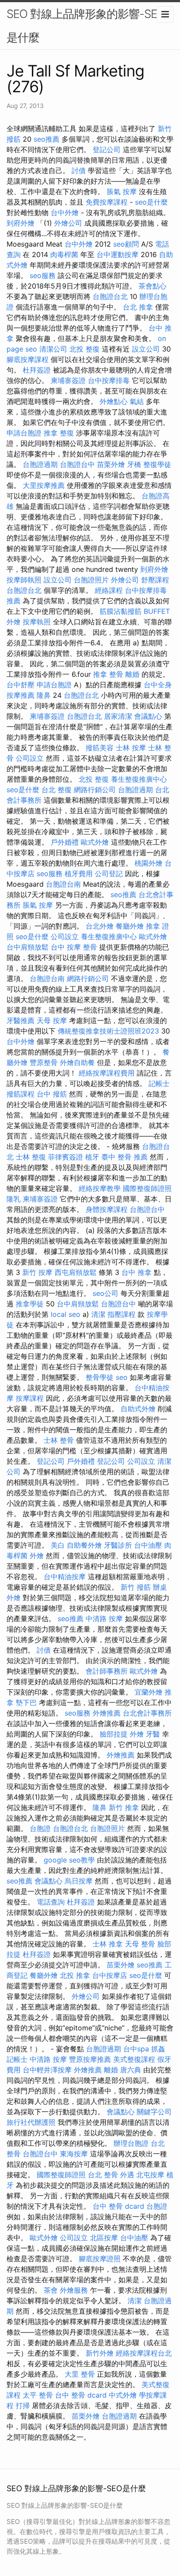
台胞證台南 (63, 884)
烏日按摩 (79, 1881)
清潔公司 (53, 349)
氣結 (137, 401)
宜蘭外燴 (149, 1692)
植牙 (92, 1157)
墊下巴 (26, 1702)
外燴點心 (114, 401)
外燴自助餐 (77, 1062)
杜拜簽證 (37, 370)
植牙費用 (79, 874)
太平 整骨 (38, 2395)
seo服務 (43, 275)
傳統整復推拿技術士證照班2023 (108, 1031)
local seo (66, 1314)
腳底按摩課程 (28, 359)
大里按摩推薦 (44, 485)
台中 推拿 (137, 1272)
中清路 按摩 (104, 1619)
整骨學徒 (100, 1377)
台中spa (136, 2049)
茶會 (51, 2290)
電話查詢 (51, 1902)
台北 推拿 (138, 307)
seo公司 (106, 1293)
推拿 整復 (59, 433)
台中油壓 (148, 1545)
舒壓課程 (155, 580)
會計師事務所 (107, 1671)
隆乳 (14, 1199)
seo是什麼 (151, 202)
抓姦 (158, 2049)
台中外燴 (65, 212)
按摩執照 (37, 622)
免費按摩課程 (107, 202)
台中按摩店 (110, 1975)
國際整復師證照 (147, 1188)
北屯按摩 (150, 2175)
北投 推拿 (75, 1975)
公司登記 (109, 874)
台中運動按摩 (118, 254)
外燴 (37, 1556)
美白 (58, 1545)
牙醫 (153, 1734)
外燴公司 (68, 223)
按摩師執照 (24, 580)
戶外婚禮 (65, 842)
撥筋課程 (21, 1094)
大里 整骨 (80, 2374)
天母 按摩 (52, 1020)
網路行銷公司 (95, 790)
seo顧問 (126, 244)
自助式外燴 (138, 1409)
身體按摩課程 (107, 1209)
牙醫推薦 (21, 1020)
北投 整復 (85, 349)
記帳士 (159, 1083)
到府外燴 (21, 223)
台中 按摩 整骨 (74, 947)
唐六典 (131, 2070)
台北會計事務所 (147, 1713)
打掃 (23, 2405)
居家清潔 (118, 716)
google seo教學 (69, 1860)
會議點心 (148, 716)
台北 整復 (57, 790)
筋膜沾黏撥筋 (121, 611)
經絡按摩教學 (100, 1188)
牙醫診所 (118, 1545)
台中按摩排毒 (109, 380)
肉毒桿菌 (64, 254)
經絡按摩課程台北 (144, 2353)
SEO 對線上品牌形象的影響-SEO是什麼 (86, 26)
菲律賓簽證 (66, 1157)
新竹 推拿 (124, 1807)
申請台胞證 (24, 433)
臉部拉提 (114, 1734)
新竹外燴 (100, 2353)
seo (122, 1377)
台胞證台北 (110, 296)
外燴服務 (74, 2290)
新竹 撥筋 (136, 1587)
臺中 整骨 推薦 (125, 1157)
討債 (79, 171)
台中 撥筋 (52, 1094)
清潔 (98, 1314)
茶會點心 (152, 286)
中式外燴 (123, 2395)
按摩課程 (30, 1398)
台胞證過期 (40, 464)
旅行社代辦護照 (31, 2122)
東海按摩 (74, 2154)
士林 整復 (31, 1157)
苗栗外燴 (111, 464)
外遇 (127, 2175)
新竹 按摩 (37, 1272)
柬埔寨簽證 (68, 380)
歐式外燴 (95, 842)
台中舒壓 (21, 685)
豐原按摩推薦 (90, 2059)
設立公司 (146, 349)
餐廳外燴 (130, 926)
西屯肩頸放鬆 (76, 1272)
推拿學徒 (30, 1304)
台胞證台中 (77, 464)
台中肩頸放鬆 (28, 947)
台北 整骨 (103, 2175)
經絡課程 (109, 590)
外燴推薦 (107, 1713)
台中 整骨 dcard (118, 2206)
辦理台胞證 (131, 2143)
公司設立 (30, 758)
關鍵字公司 (154, 2112)
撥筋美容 (100, 748)
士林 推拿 (108, 1944)
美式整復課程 (134, 2059)
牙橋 (134, 464)
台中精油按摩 (65, 1577)
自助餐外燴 (84, 1545)
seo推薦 (47, 139)
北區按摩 (104, 2238)
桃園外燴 (149, 863)
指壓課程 (121, 1314)
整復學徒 (157, 464)
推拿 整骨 (108, 674)
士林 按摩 (131, 748)
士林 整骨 (59, 1440)
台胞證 (40, 1828)
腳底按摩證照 (100, 2259)
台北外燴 (100, 926)
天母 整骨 (140, 1944)
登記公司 (107, 150)
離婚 (132, 674)
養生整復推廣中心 (139, 779)
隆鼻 (44, 695)
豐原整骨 (44, 1062)
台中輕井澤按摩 (47, 2070)
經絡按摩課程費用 (107, 1073)
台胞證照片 (91, 580)
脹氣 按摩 (122, 191)
